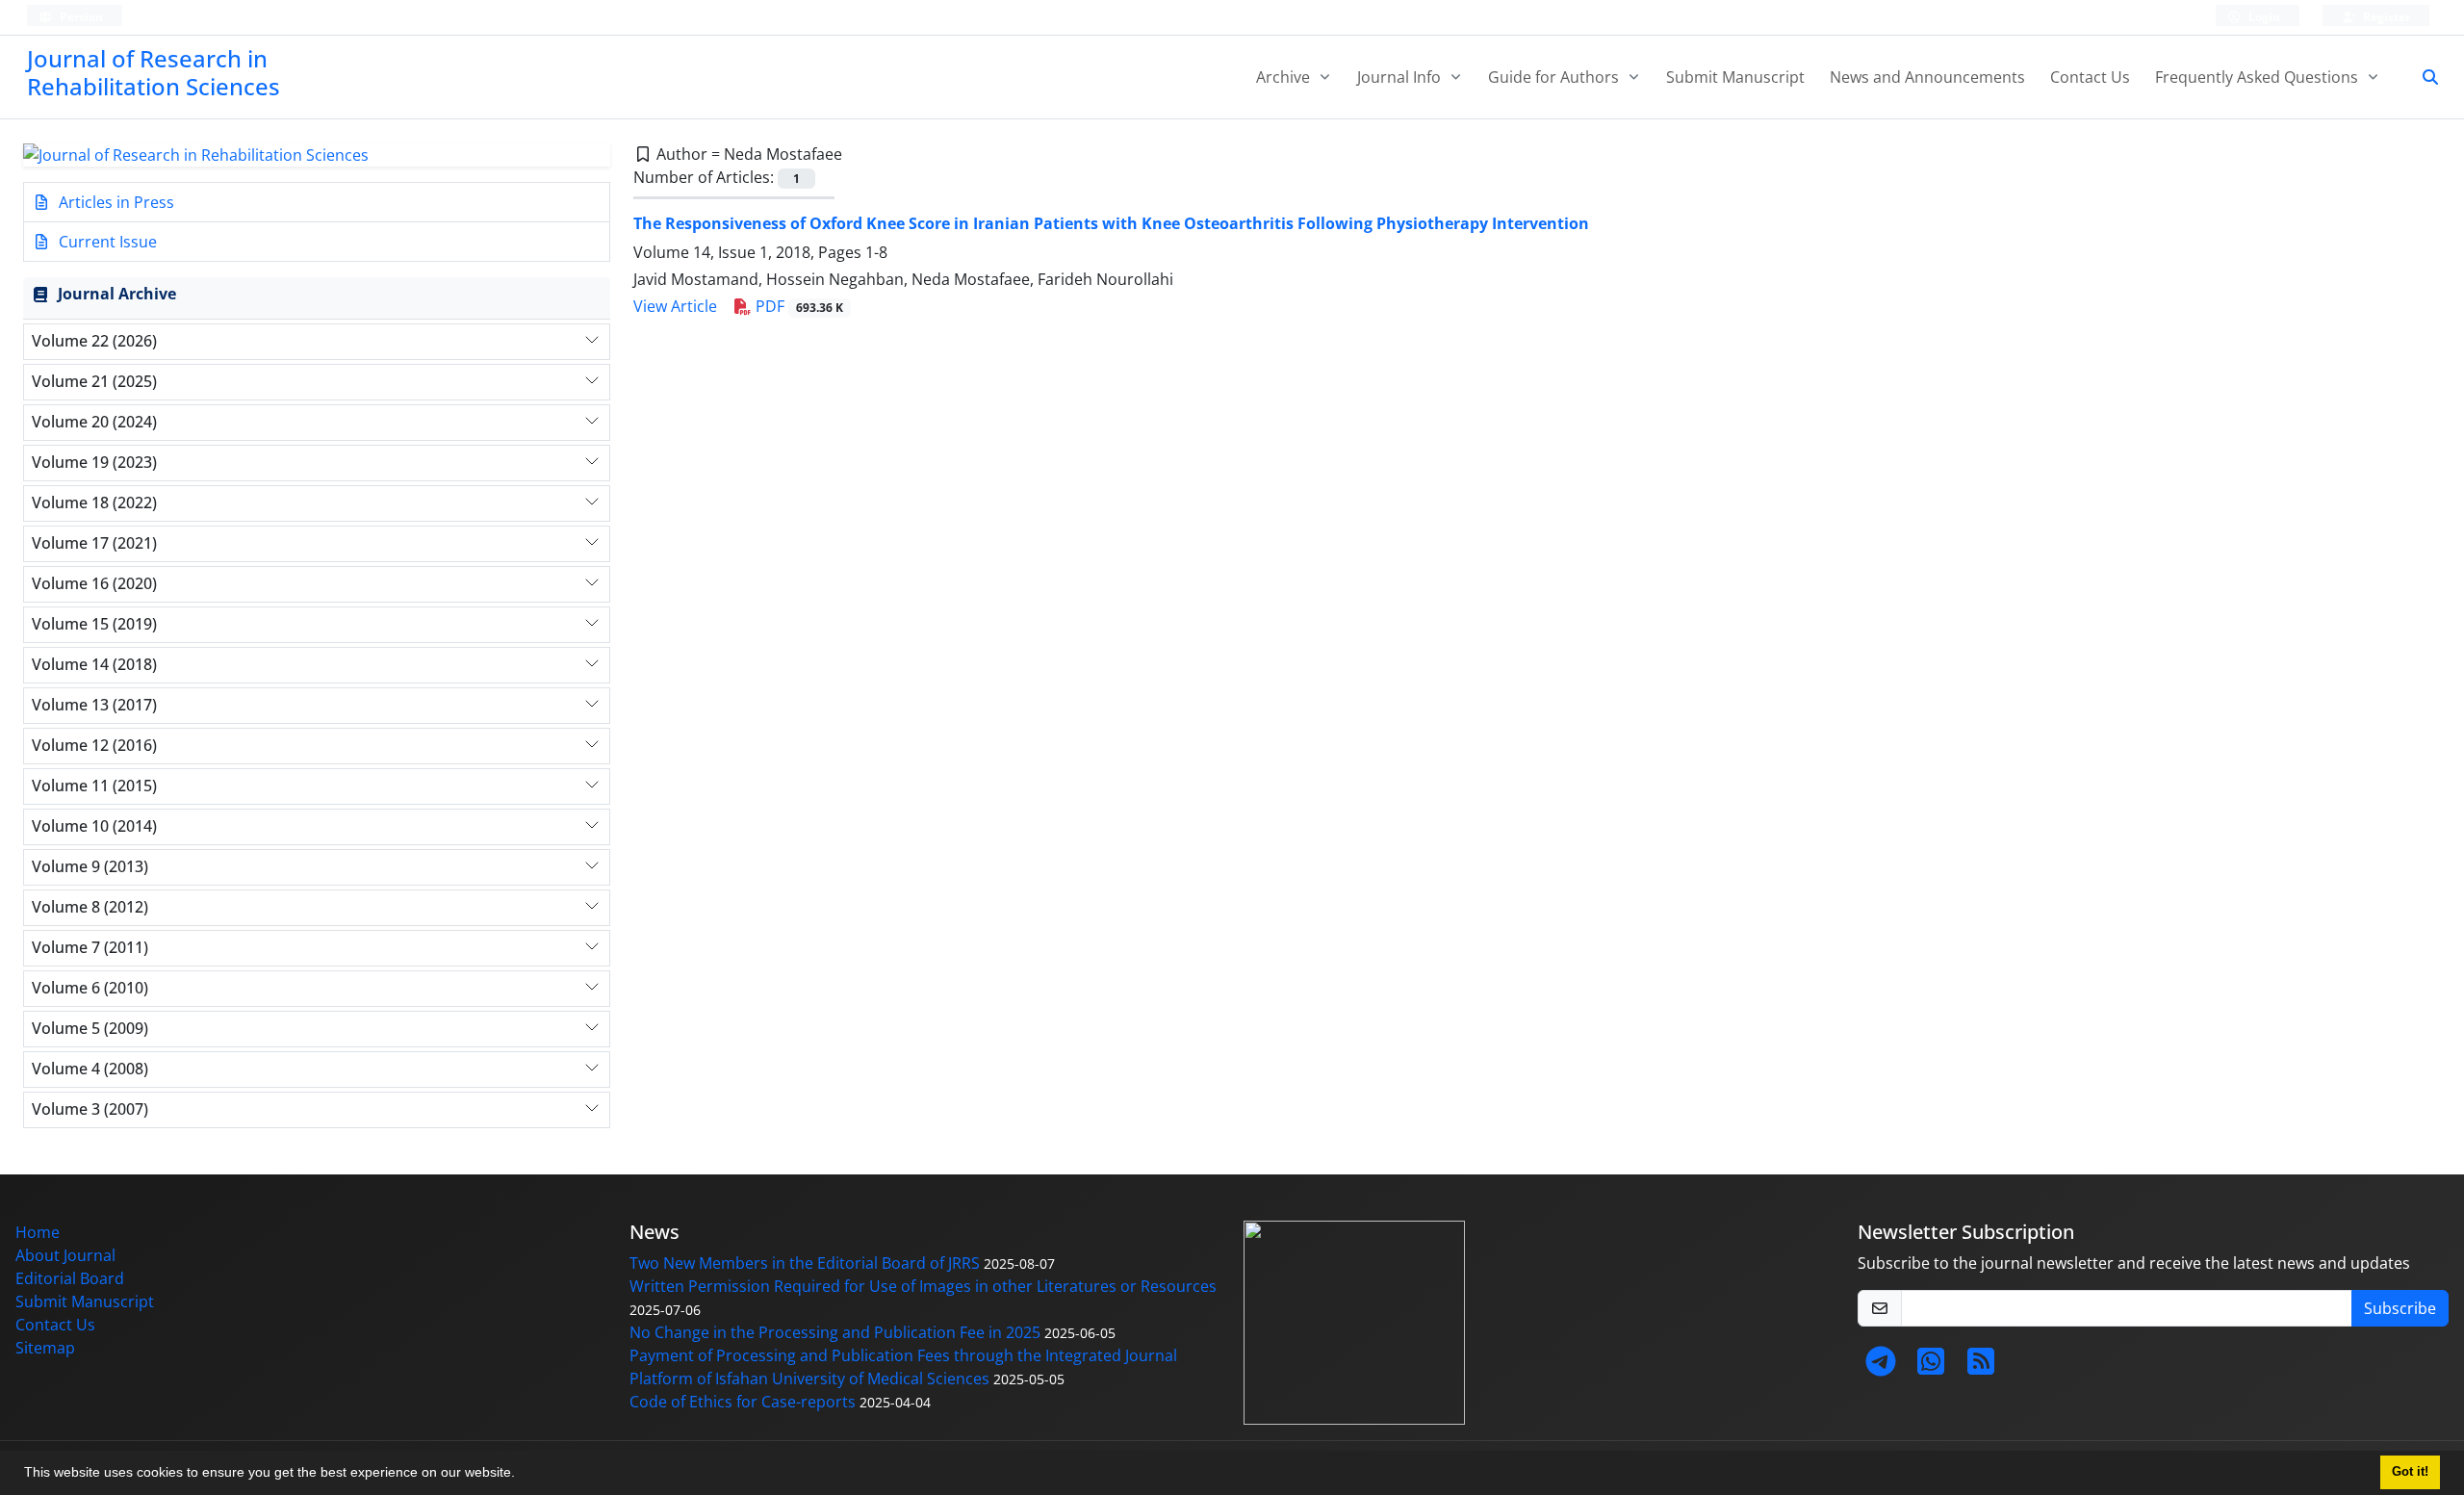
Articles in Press (115, 202)
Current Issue (106, 242)
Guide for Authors (1555, 77)
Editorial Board (70, 1278)
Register (2385, 17)
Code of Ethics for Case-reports (743, 1402)
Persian (80, 17)
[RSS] (1981, 1367)
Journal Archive (117, 294)
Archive (1285, 77)
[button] (522, 1475)
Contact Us (2090, 77)
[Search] (2423, 77)
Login (2263, 17)
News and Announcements (1927, 77)
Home (38, 1232)
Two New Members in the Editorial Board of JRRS (805, 1263)
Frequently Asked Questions (2259, 77)
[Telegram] (1881, 1367)
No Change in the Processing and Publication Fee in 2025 (835, 1332)
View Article (675, 306)
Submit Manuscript (1735, 77)
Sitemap (45, 1348)
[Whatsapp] (1931, 1367)
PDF (797, 306)
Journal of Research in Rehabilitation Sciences (154, 72)
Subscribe (2400, 1308)
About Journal (65, 1255)
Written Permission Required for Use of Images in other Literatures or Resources (923, 1286)
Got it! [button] (2410, 1472)
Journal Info (1401, 77)
